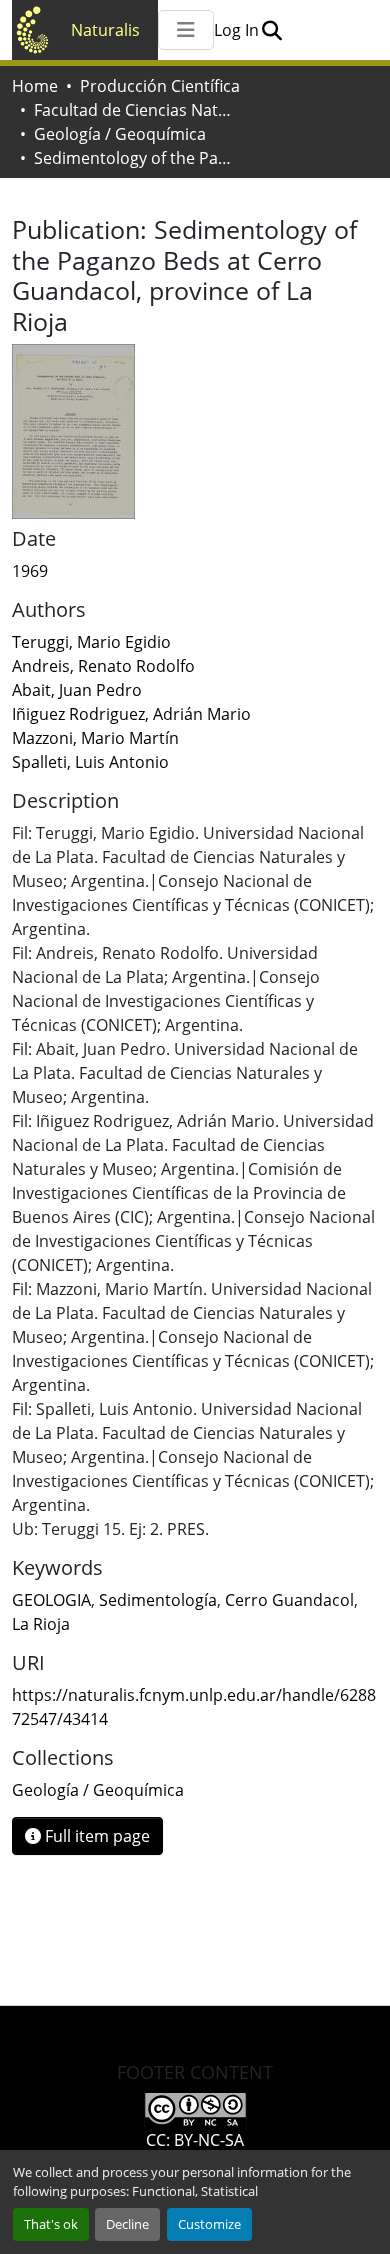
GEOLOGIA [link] (51, 1600)
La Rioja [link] (41, 1624)
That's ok (51, 2224)
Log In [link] (236, 30)
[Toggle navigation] (186, 30)
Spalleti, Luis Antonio (90, 762)
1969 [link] (30, 571)
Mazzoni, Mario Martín (95, 738)
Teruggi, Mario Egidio (91, 642)
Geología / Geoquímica (120, 134)
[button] (271, 30)
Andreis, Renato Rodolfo (103, 666)
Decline (127, 2224)
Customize (209, 2224)
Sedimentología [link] (158, 1600)
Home (35, 86)
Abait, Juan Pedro (77, 690)
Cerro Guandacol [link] (289, 1600)
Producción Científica (160, 86)
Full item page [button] (95, 1836)
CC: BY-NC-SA (195, 2140)
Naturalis (105, 30)
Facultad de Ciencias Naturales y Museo (134, 110)
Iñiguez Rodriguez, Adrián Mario (131, 714)
